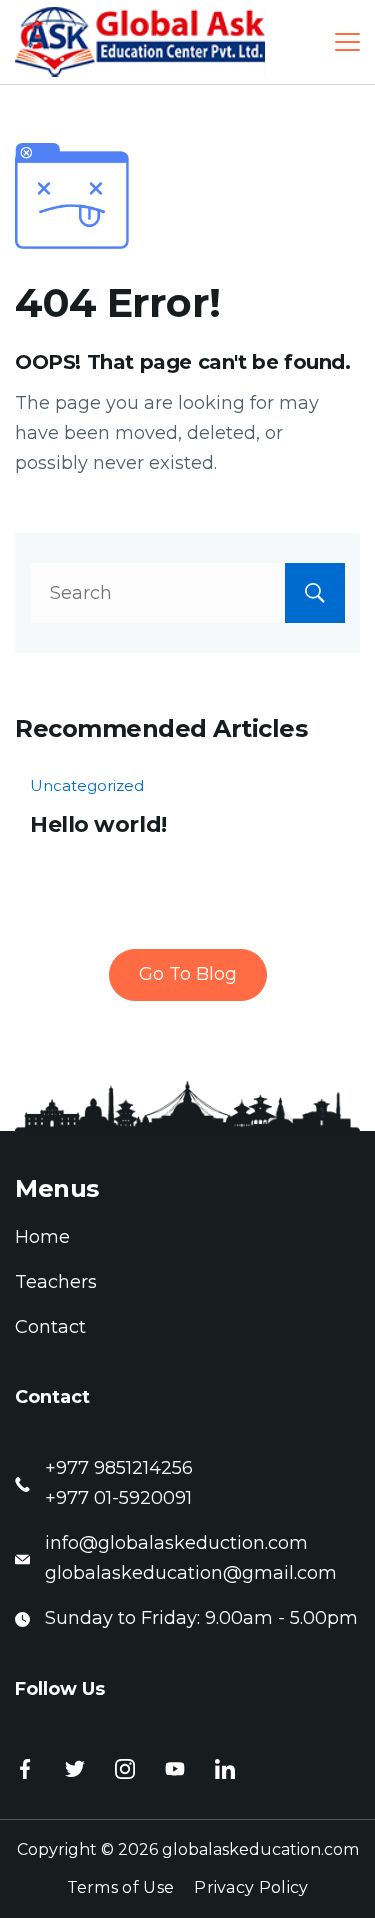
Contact (50, 1327)
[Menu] (347, 42)
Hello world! (98, 824)
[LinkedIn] (225, 1769)
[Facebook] (25, 1769)
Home (42, 1237)
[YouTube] (175, 1769)
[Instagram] (125, 1769)
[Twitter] (75, 1769)
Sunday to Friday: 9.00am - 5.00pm (201, 1618)
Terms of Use (121, 1887)
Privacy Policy (251, 1887)
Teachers (56, 1282)
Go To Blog (188, 974)
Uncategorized (87, 785)
